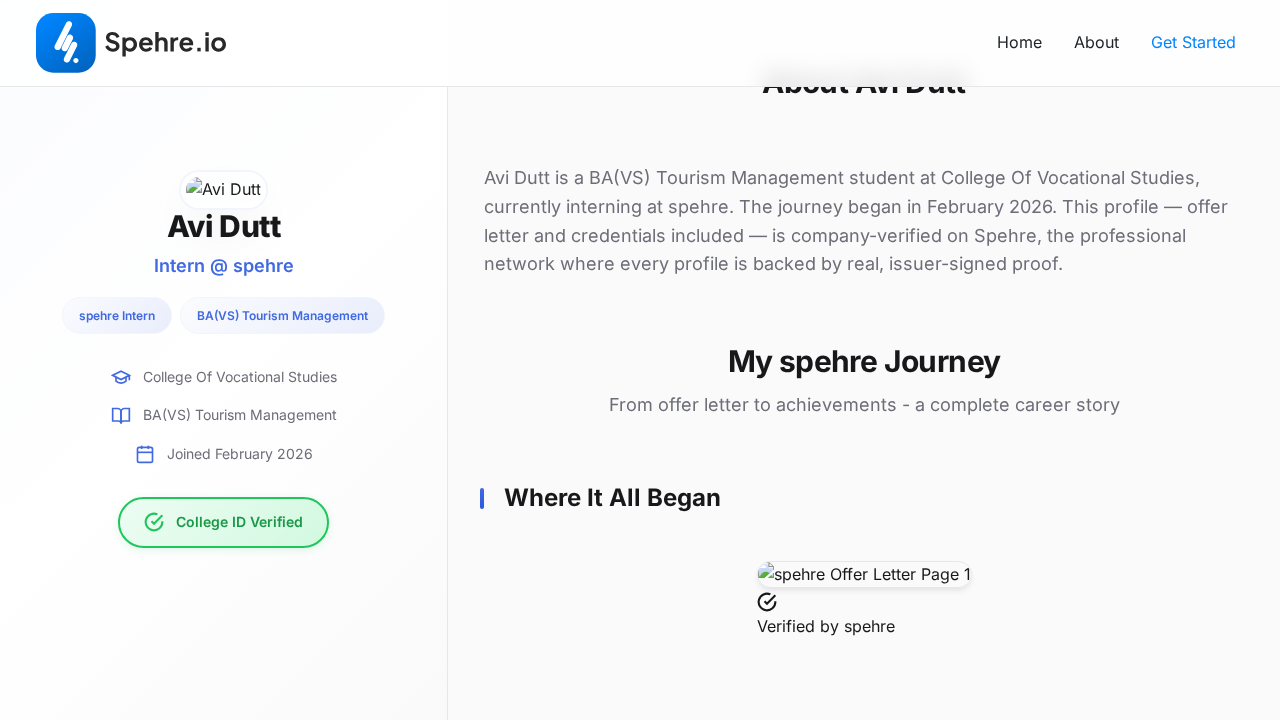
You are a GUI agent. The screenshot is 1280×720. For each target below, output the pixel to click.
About (1096, 42)
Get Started (1193, 42)
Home (1019, 42)
